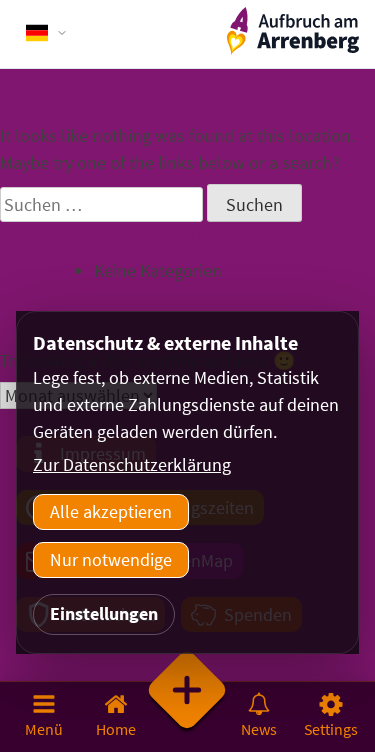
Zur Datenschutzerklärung (132, 464)
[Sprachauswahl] (47, 33)
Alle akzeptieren (111, 511)
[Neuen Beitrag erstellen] (188, 716)
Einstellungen (104, 613)
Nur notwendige (111, 559)
